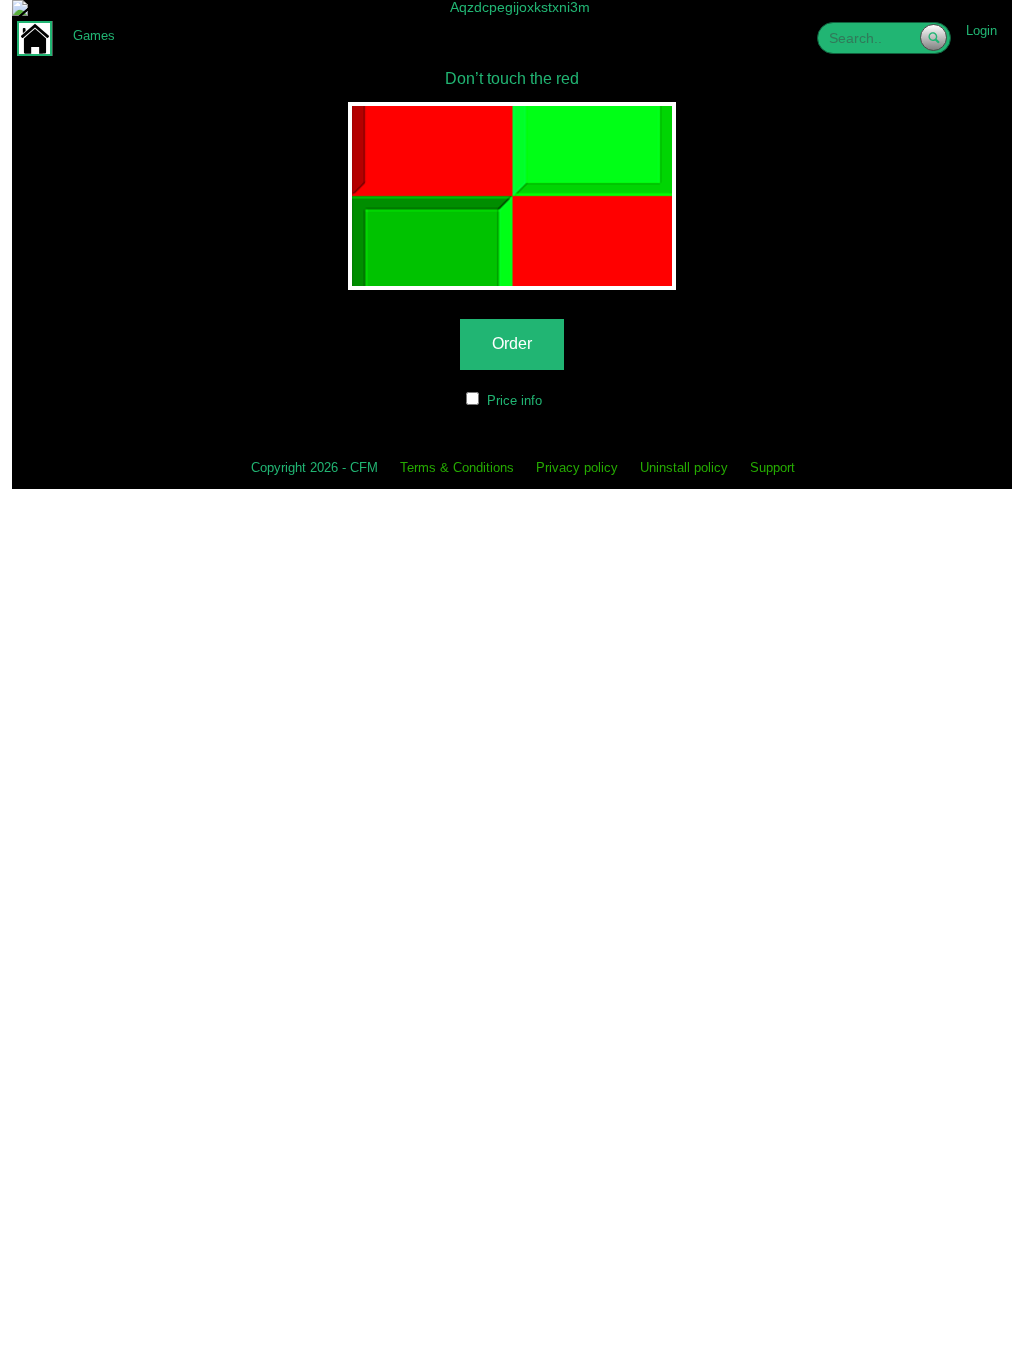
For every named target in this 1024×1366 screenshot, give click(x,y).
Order (512, 343)
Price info (514, 400)
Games (94, 35)
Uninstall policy (684, 468)
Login (981, 30)
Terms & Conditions (457, 468)
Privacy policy (577, 468)
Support (772, 468)
